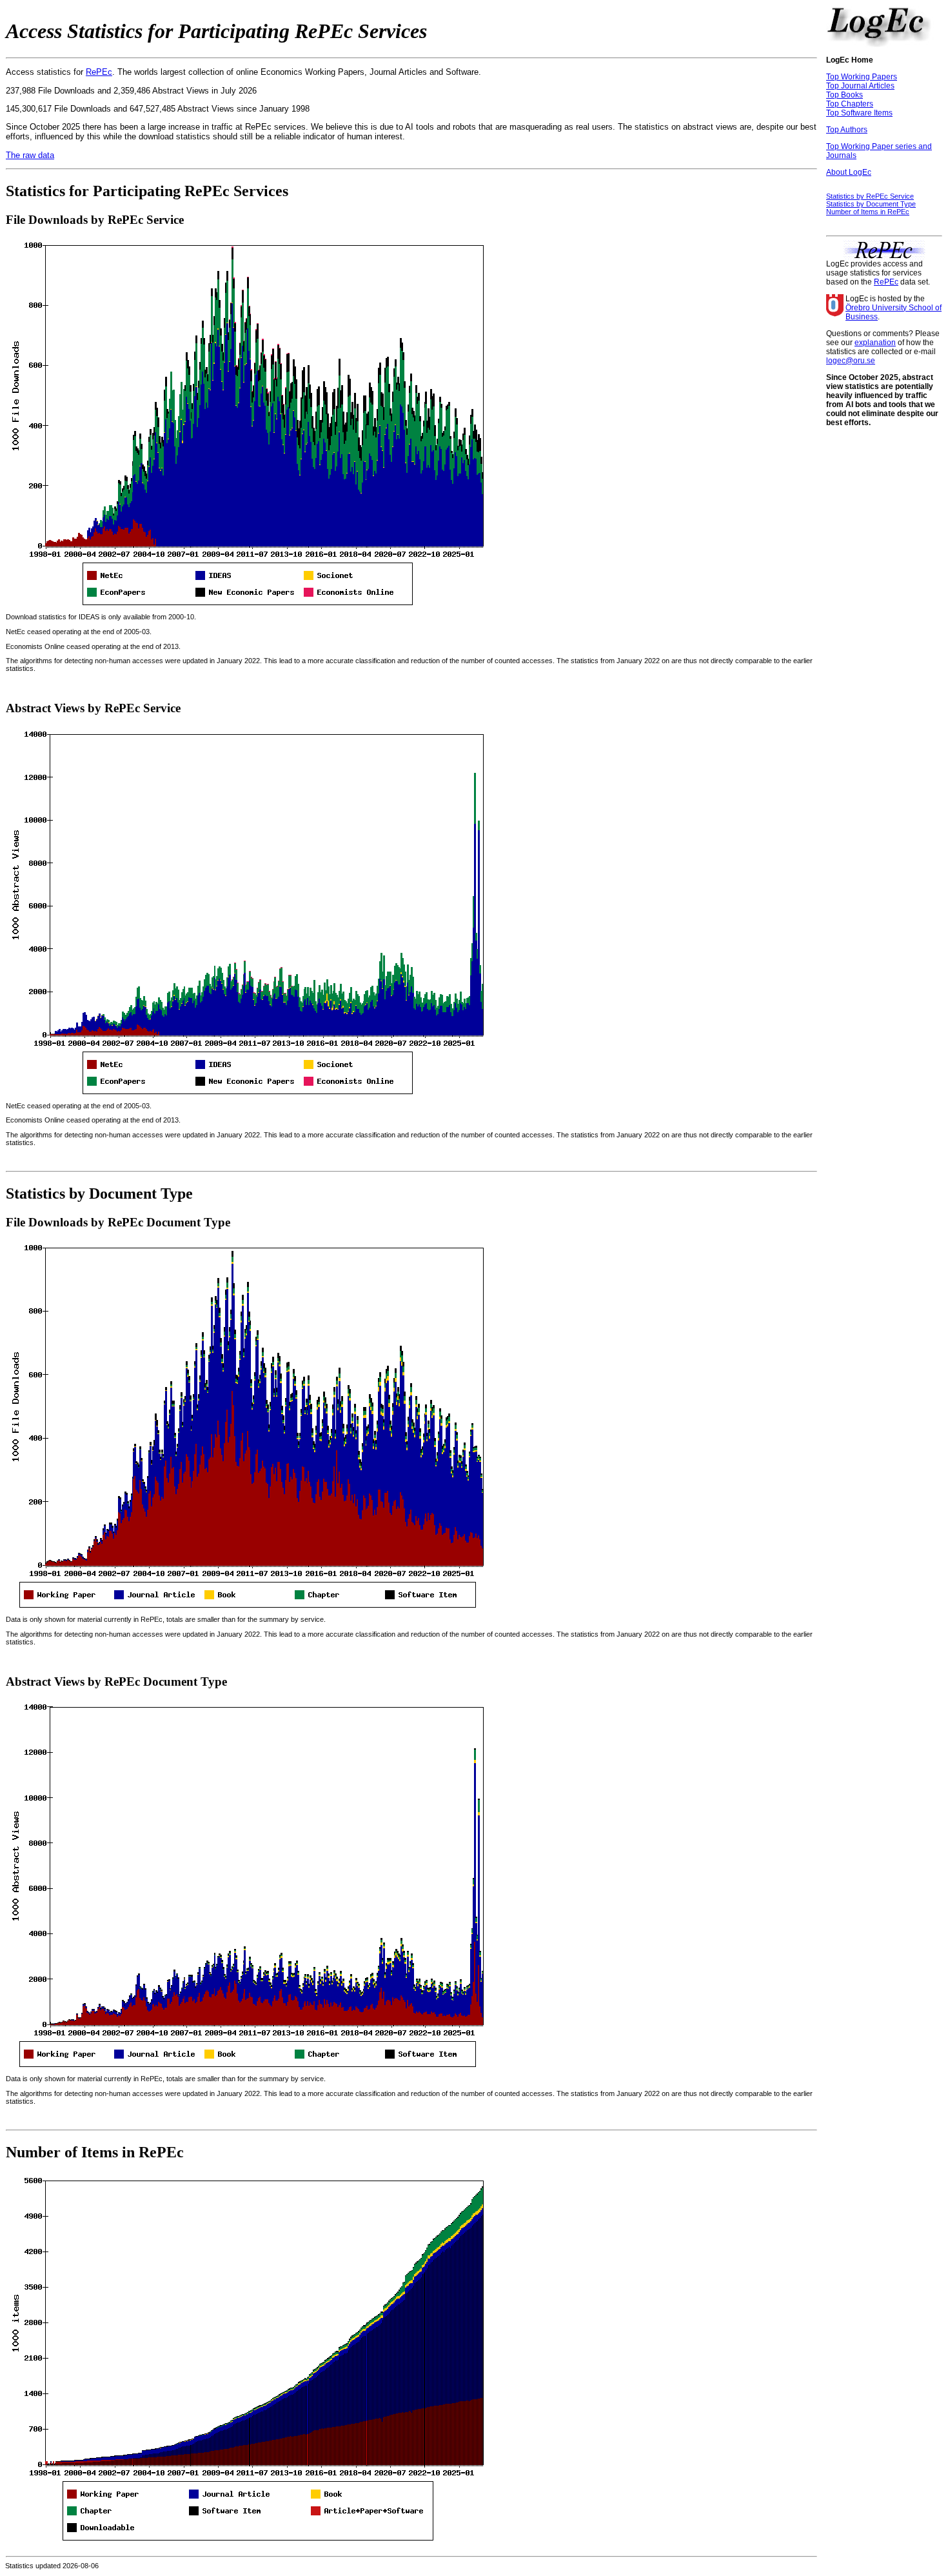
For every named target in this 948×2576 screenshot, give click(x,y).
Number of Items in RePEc (868, 212)
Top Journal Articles (860, 86)
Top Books (844, 95)
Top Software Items (859, 113)
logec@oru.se (851, 361)
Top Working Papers (862, 77)
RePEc (99, 72)
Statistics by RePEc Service (870, 196)
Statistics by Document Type (871, 204)
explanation (875, 343)
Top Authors (847, 130)
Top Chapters (850, 104)
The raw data (30, 155)
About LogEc (849, 172)
